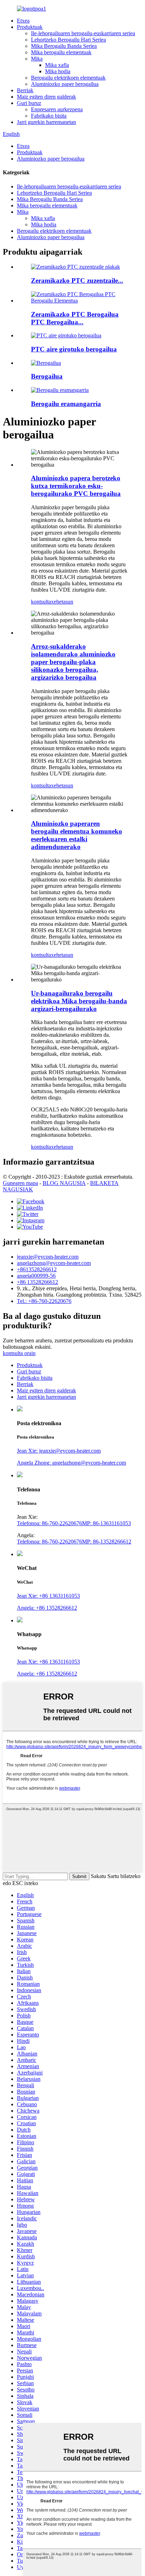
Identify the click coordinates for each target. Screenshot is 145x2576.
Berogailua (47, 376)
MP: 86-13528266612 (107, 1542)
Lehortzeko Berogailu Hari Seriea (68, 40)
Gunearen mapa (20, 1183)
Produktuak (30, 27)
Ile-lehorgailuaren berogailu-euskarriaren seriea (83, 33)
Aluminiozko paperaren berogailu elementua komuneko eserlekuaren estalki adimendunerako (77, 835)
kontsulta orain (19, 1353)
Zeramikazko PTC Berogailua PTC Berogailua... (75, 318)
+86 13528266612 (37, 1282)
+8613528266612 (37, 1269)
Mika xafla (57, 65)
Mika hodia (58, 71)
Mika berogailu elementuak (61, 52)
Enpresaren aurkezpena (57, 109)
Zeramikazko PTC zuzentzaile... (77, 280)
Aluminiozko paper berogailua (65, 84)
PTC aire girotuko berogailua (74, 349)
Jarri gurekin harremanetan (46, 122)
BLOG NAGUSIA (64, 1183)
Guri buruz (29, 103)
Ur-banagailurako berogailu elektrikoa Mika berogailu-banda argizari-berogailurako (79, 1001)
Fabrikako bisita (49, 116)
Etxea (23, 21)
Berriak (25, 90)
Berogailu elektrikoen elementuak (68, 78)
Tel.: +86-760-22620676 (44, 1301)
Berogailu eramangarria (66, 404)
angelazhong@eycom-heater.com (54, 1263)
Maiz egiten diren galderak (46, 97)
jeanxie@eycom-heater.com (48, 1257)
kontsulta (41, 602)
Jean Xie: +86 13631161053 (48, 1596)
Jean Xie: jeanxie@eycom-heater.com (59, 1451)
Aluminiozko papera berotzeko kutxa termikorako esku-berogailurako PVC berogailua (76, 486)
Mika (37, 59)
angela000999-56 (36, 1276)
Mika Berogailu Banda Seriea (64, 46)
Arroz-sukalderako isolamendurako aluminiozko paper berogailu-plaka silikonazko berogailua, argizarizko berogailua (73, 662)
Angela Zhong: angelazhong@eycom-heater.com (71, 1463)
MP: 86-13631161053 (106, 1523)
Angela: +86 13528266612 (47, 1608)
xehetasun (62, 602)
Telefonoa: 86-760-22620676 (49, 1523)
